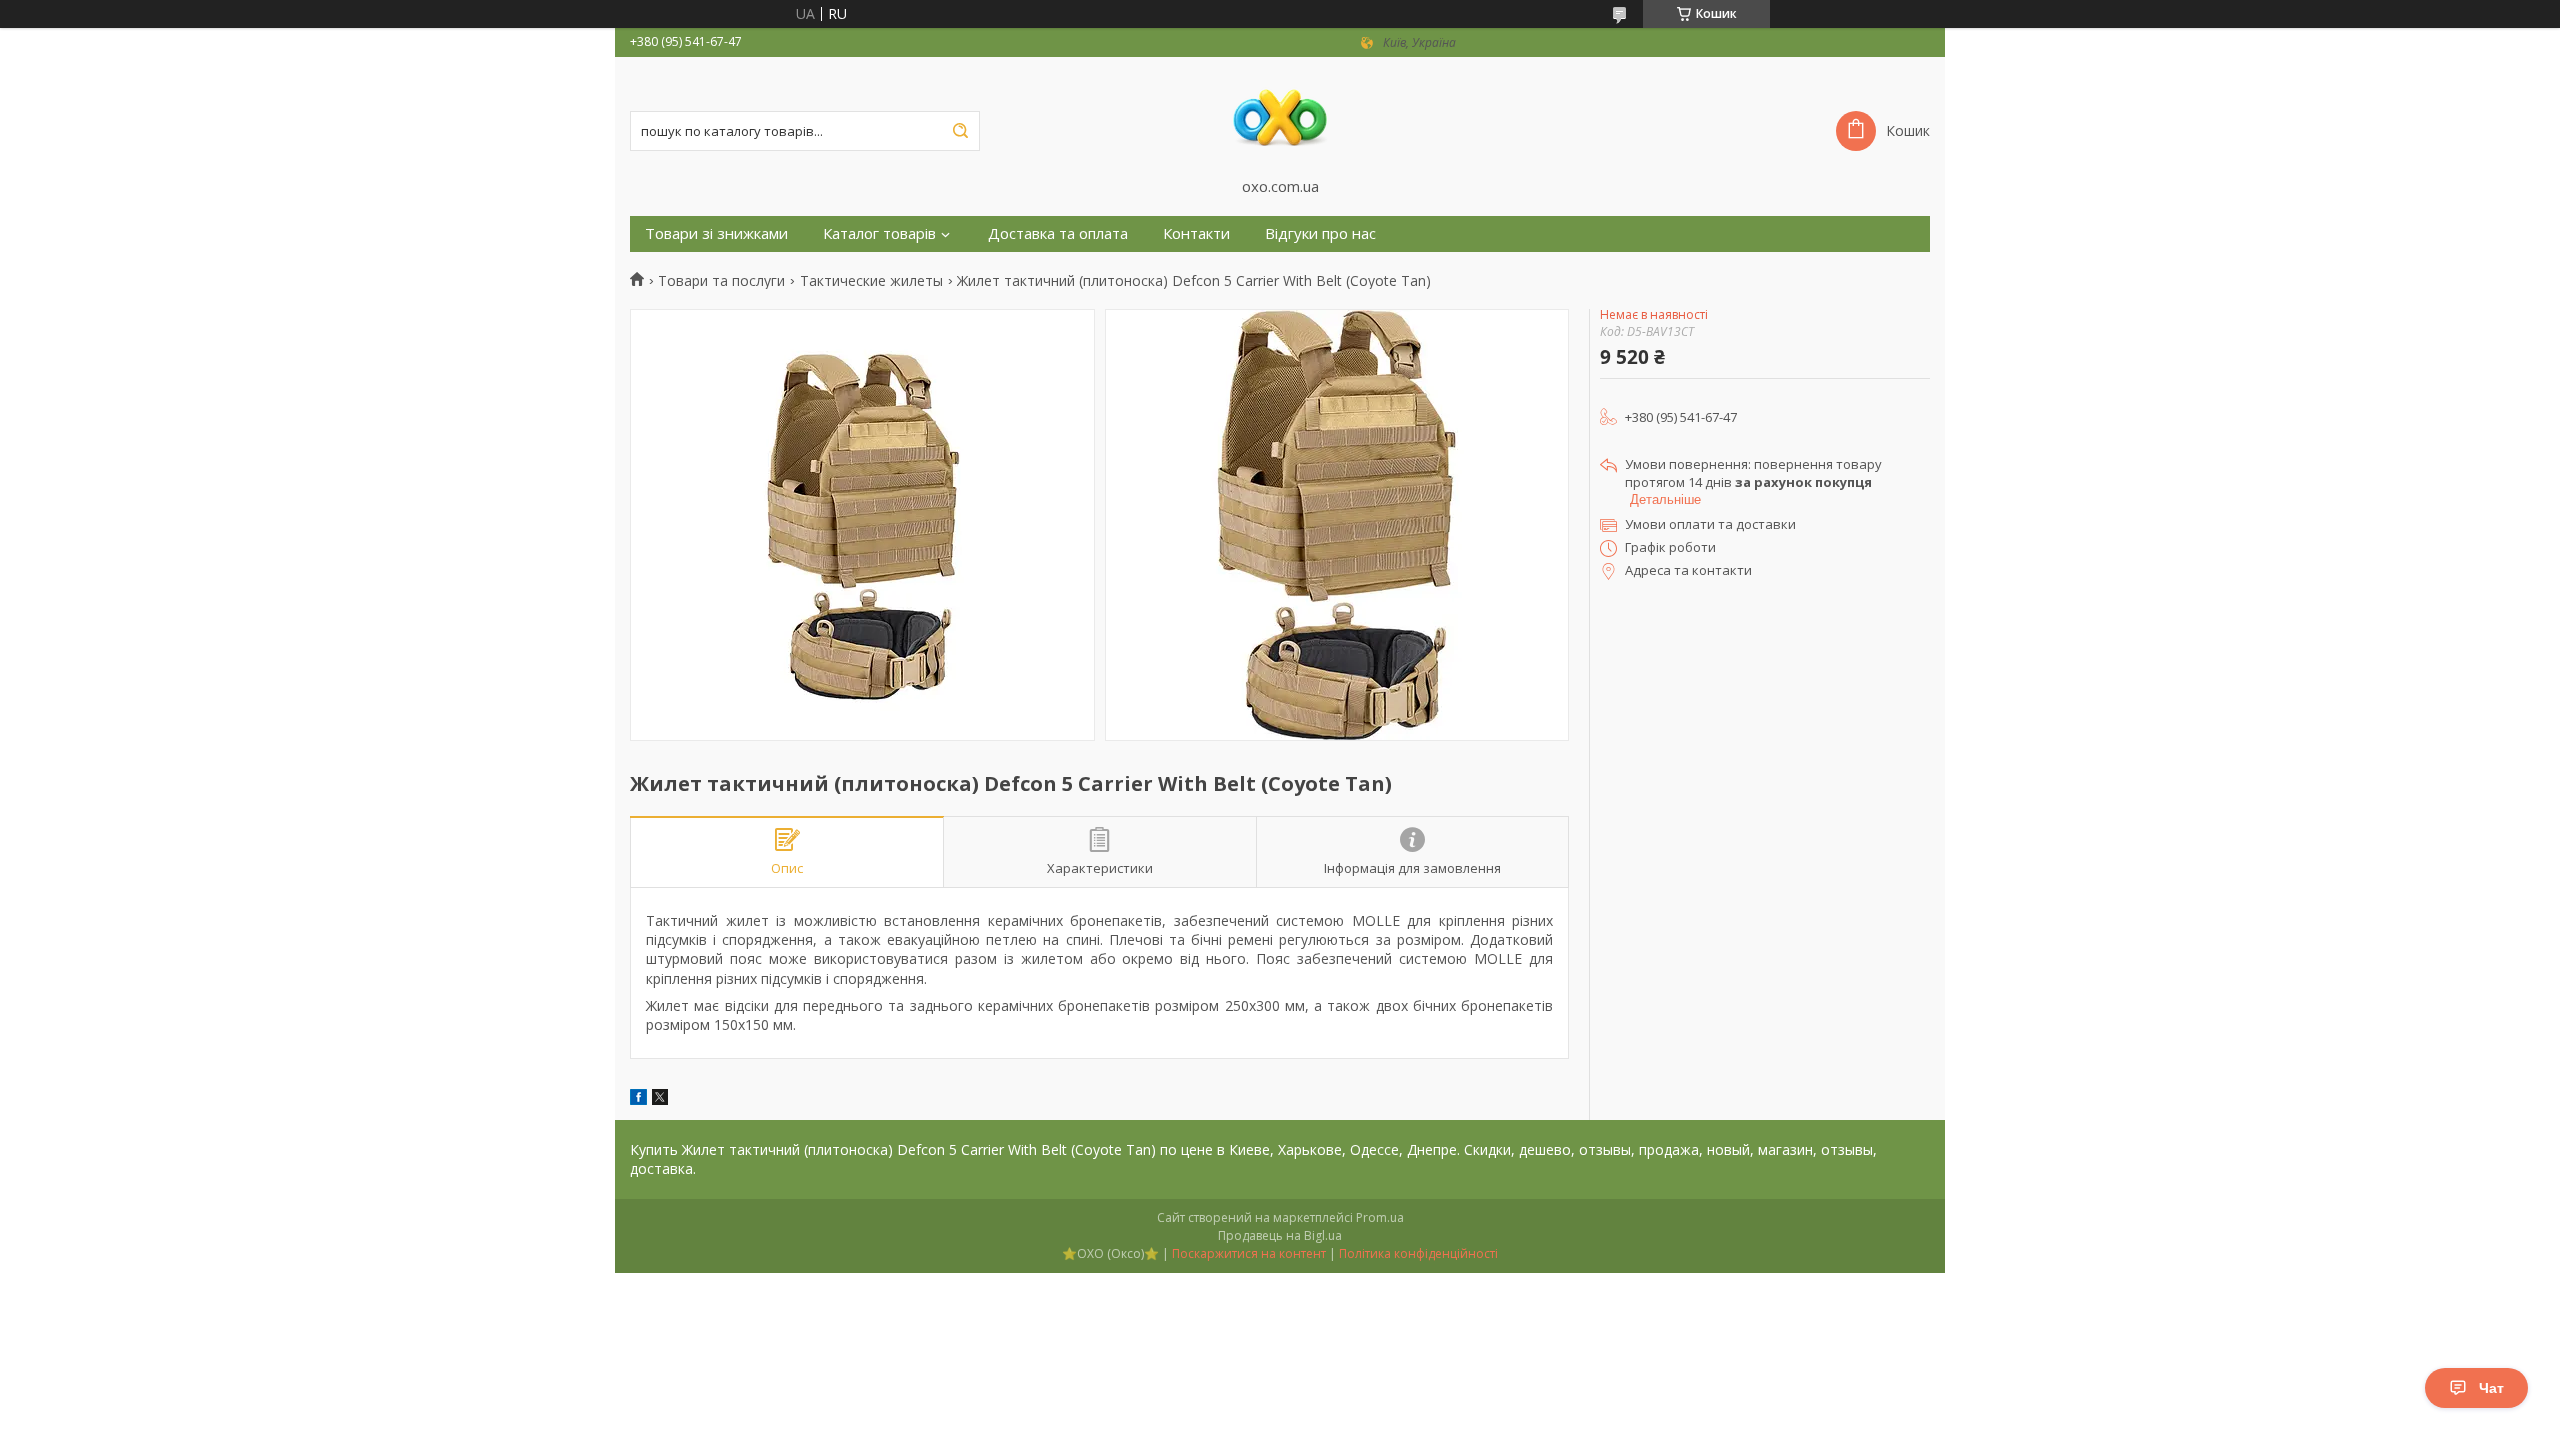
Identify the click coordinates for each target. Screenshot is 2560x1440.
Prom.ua (1380, 1217)
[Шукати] (960, 131)
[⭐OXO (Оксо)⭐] (1280, 117)
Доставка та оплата (1058, 233)
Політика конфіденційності (1418, 1253)
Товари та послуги (721, 281)
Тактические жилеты (871, 281)
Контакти (1196, 233)
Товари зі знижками (716, 233)
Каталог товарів (879, 233)
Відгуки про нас (1320, 233)
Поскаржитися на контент (1249, 1253)
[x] (660, 1099)
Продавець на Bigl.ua (1280, 1235)
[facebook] (638, 1099)
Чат (2491, 1388)
